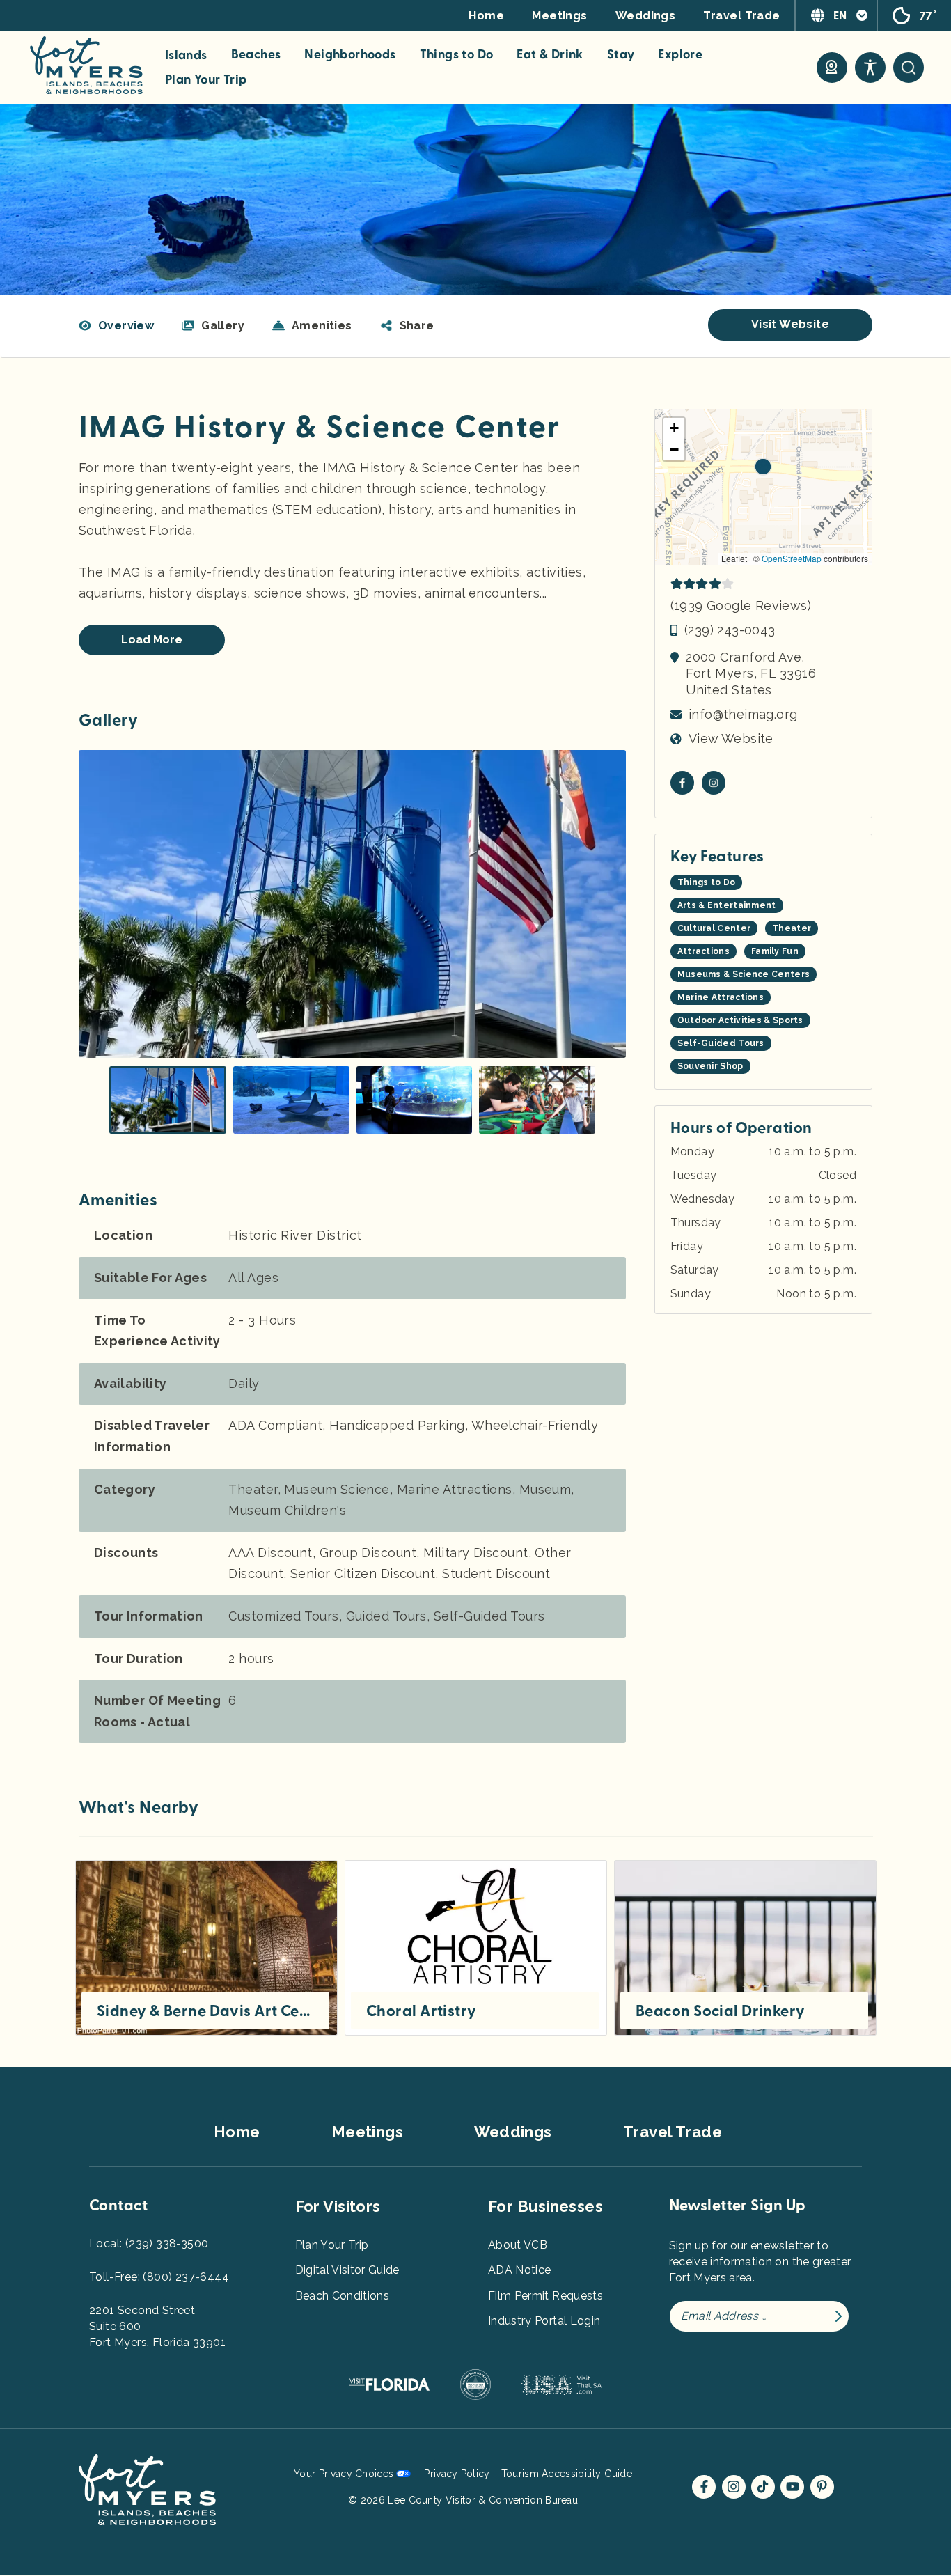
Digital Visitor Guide (347, 2270)
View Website (731, 739)
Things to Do (457, 55)
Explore (680, 55)
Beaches (256, 55)
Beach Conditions (343, 2296)
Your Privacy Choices (344, 2474)
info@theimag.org (743, 714)
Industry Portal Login (544, 2321)
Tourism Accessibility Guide (567, 2474)
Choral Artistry (422, 2011)
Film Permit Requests (545, 2296)
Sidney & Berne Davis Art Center (205, 2011)
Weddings (646, 16)
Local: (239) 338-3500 (149, 2243)
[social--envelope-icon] (682, 783)
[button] (407, 326)
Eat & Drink (550, 55)
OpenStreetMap (792, 558)
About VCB (518, 2245)
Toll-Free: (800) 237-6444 (159, 2277)
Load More (152, 640)
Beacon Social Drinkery (721, 2011)
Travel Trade (741, 16)
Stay (621, 55)
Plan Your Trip (206, 80)
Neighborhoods (350, 55)
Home (486, 16)
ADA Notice (520, 2270)
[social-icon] (832, 68)
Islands (186, 56)
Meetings (560, 16)
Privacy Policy (457, 2474)
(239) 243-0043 (730, 630)
